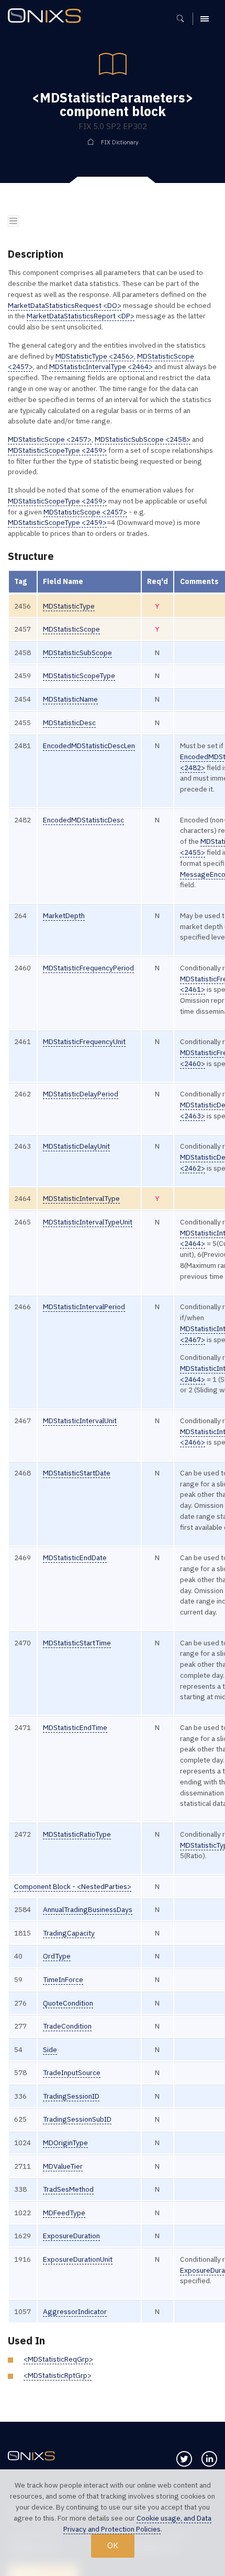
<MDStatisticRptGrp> (58, 2375)
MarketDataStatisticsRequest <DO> (65, 305)
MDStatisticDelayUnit (76, 1146)
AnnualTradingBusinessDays (88, 1909)
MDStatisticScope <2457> (50, 439)
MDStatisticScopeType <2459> (57, 450)
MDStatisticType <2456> (95, 356)
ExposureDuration (71, 2236)
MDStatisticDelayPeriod (81, 1094)
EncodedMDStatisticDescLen (89, 746)
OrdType (57, 1956)
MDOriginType (65, 2143)
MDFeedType (64, 2213)
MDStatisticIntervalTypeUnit (88, 1222)
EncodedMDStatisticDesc (83, 820)
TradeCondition (67, 2026)
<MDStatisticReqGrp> (58, 2359)
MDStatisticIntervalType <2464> (101, 367)
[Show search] (184, 19)
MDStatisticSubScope (77, 652)
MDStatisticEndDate (75, 1558)
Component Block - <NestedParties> (73, 1886)
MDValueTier (63, 2166)
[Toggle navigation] (13, 221)
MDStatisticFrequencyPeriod (88, 968)
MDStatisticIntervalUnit (80, 1421)
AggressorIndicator (75, 2311)
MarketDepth (64, 915)
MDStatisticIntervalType (81, 1198)
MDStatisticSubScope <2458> (143, 439)
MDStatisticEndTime (75, 1727)
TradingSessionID (71, 2096)
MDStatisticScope (71, 629)
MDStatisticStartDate (77, 1473)
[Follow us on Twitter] (184, 2459)
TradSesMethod (68, 2189)
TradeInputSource (72, 2073)
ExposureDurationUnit (78, 2259)
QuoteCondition (68, 2003)
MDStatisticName (70, 699)
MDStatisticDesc (69, 723)
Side (50, 2050)
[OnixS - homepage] (47, 17)
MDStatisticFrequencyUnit (84, 1041)
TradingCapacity (69, 1933)
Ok (113, 2545)
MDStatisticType (69, 606)
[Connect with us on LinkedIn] (209, 2459)
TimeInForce (63, 1979)
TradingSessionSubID (77, 2119)
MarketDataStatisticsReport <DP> (81, 316)
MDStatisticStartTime (77, 1643)
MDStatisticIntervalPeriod (84, 1307)
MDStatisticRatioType (77, 1834)
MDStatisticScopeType (79, 676)
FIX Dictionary (120, 142)
